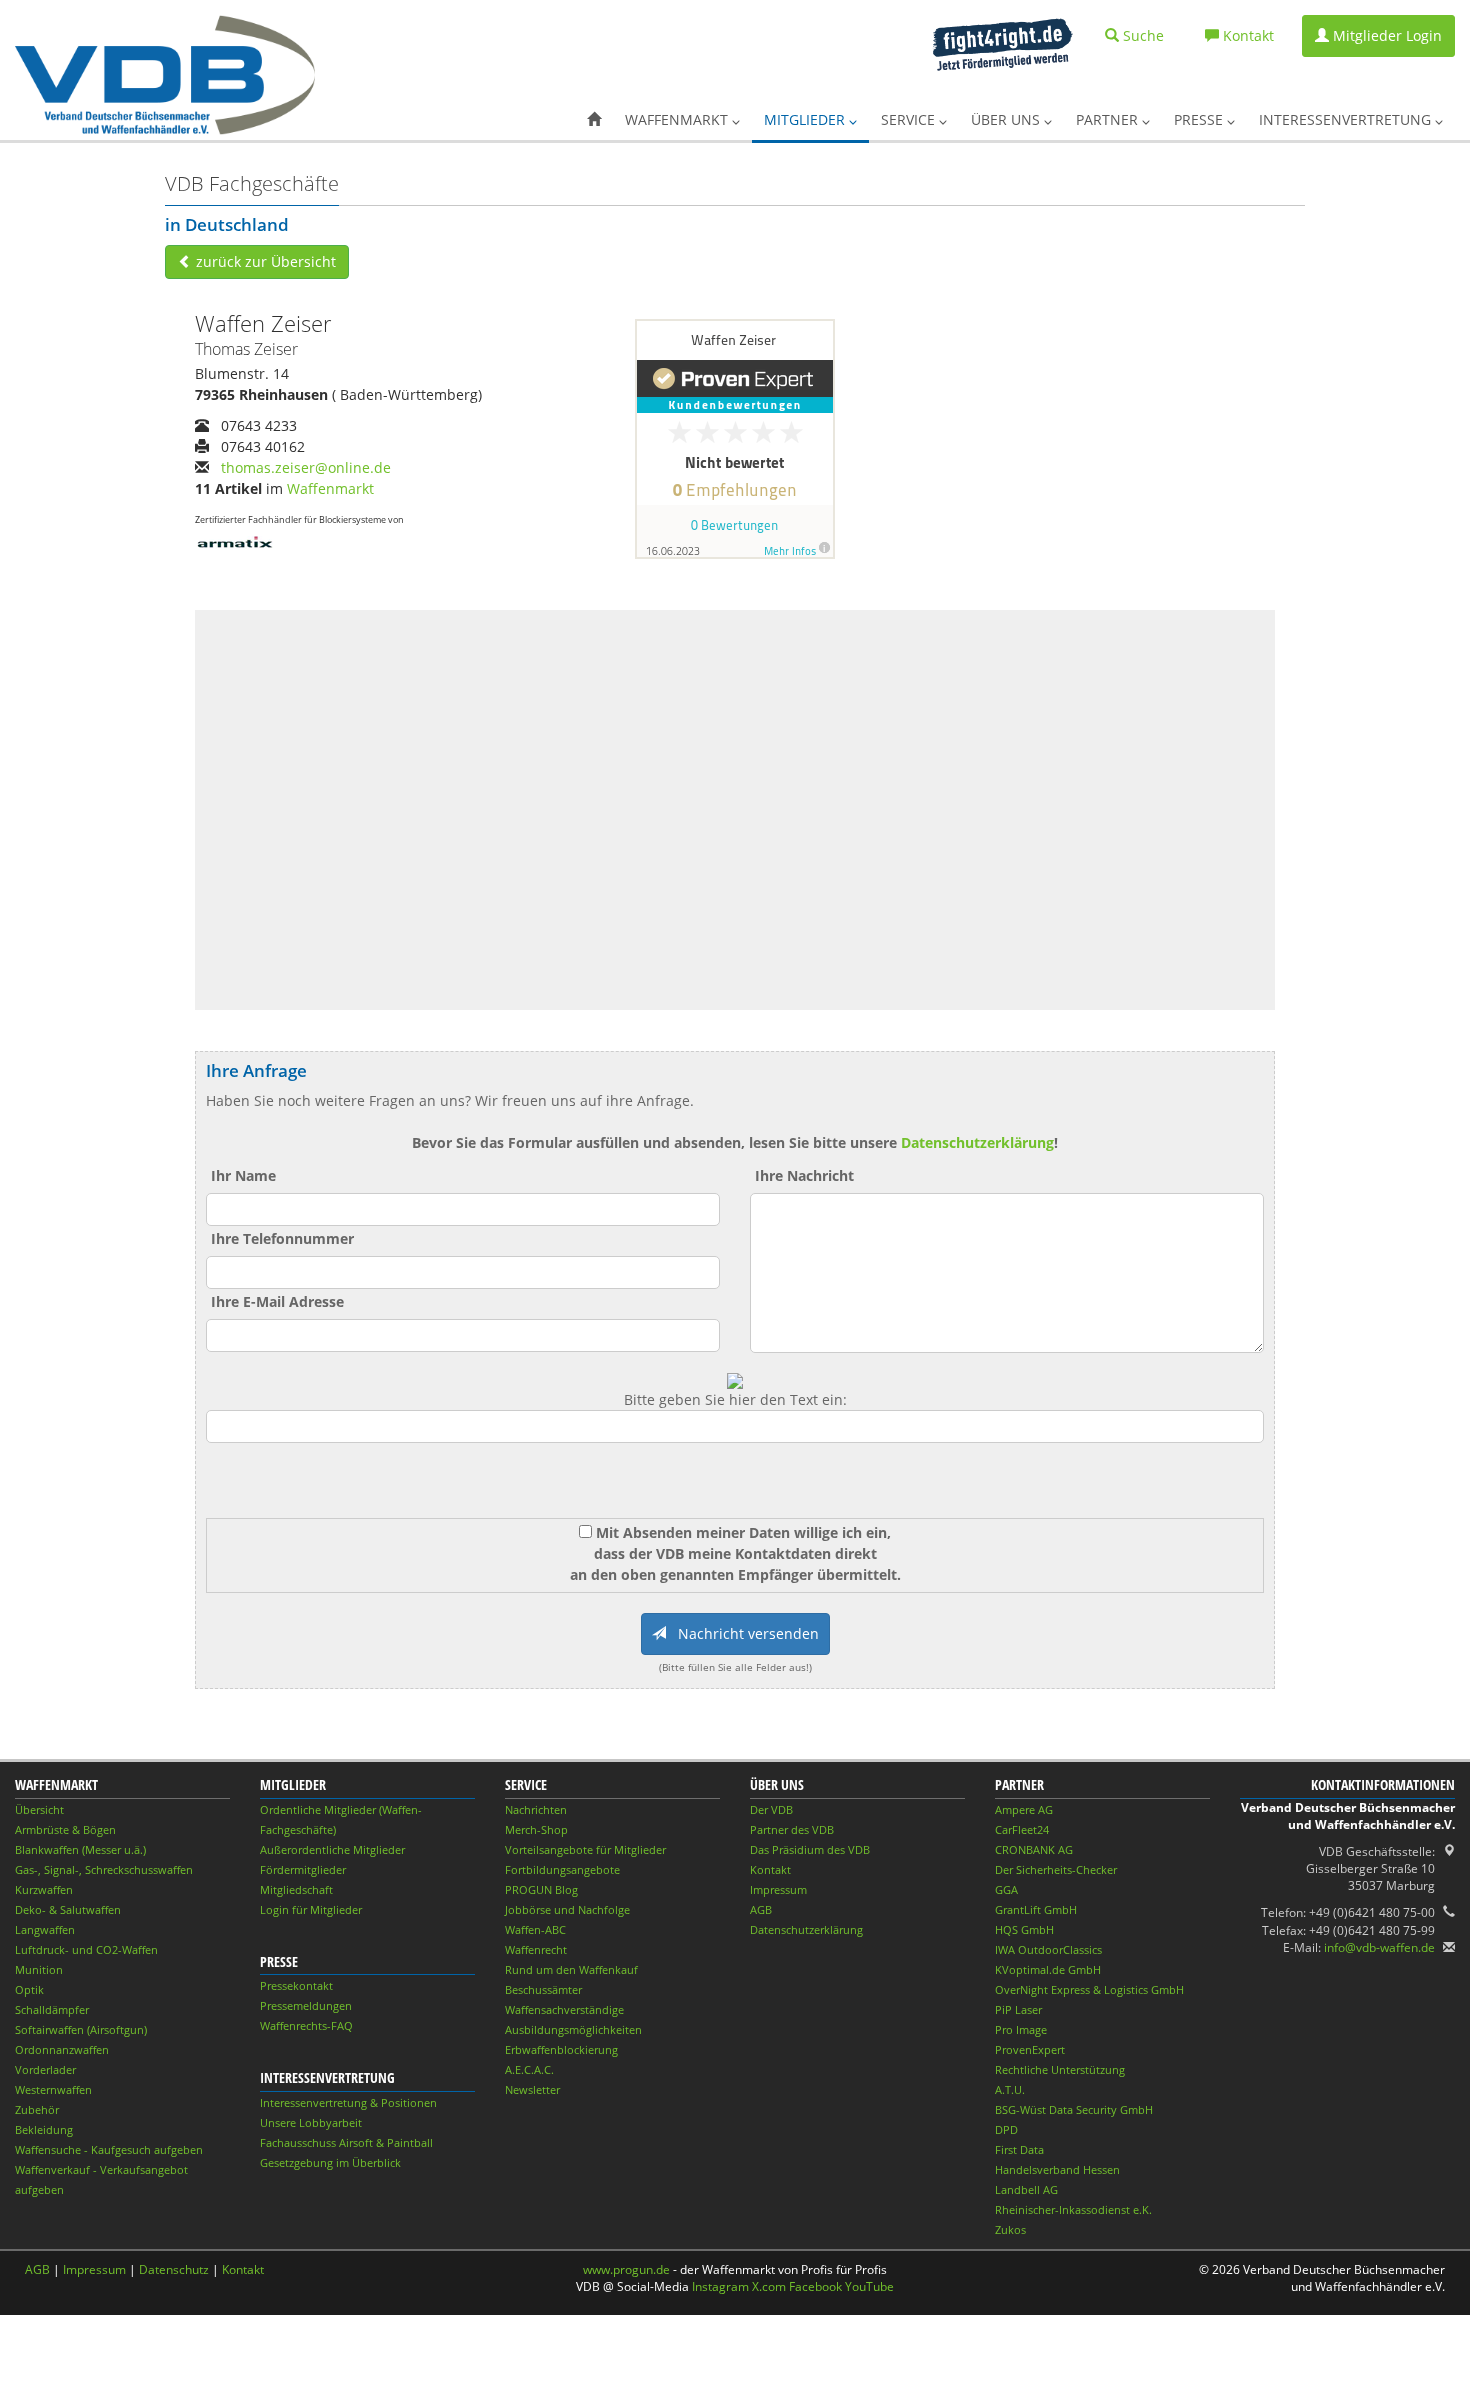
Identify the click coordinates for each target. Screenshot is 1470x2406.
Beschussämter (543, 1989)
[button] (594, 120)
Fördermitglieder (303, 1869)
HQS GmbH (1024, 1929)
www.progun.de (626, 2269)
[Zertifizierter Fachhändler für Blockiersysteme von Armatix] (235, 540)
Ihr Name (243, 1175)
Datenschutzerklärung (977, 1142)
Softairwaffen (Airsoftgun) (81, 2029)
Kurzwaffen (44, 1889)
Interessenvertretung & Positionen (348, 2102)
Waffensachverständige (564, 2009)
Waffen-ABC (535, 1929)
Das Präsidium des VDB (810, 1849)
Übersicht (39, 1809)
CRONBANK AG (1034, 1849)
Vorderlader (45, 2069)
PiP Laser (1018, 2009)
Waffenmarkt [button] (678, 119)
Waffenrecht (536, 1949)
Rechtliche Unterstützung (1060, 2069)
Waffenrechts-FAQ (306, 2025)
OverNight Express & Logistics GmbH (1089, 1989)
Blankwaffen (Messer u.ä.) (80, 1849)
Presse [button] (1200, 119)
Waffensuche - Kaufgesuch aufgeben (109, 2149)
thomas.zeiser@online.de (306, 467)
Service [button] (910, 119)
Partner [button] (1109, 119)
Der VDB (771, 1809)
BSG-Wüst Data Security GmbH (1074, 2109)
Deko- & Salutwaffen (68, 1909)
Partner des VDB (792, 1829)
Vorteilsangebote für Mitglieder (585, 1849)
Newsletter (532, 2089)
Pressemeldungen (306, 2005)
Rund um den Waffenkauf (571, 1969)
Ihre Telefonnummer (282, 1238)
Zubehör (37, 2109)
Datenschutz (174, 2269)
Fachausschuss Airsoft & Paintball (346, 2142)
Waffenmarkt (330, 488)
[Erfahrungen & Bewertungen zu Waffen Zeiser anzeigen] (735, 436)
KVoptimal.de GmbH (1048, 1969)
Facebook (815, 2286)
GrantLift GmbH (1036, 1909)
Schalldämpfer (52, 2009)
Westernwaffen (53, 2089)
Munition (39, 1969)
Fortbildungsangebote (562, 1869)
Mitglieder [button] (806, 119)
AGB (761, 1909)
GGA (1006, 1889)
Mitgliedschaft (296, 1889)
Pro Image (1021, 2029)
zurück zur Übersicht (264, 261)
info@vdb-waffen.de (1379, 1947)
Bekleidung (44, 2129)
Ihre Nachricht (804, 1175)
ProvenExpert (1030, 2049)
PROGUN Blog (541, 1889)
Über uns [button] (1007, 119)
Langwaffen (45, 1929)
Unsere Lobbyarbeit (311, 2122)
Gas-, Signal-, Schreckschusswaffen (104, 1869)
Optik (29, 1989)
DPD (1006, 2129)
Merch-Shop (536, 1829)
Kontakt (770, 1869)
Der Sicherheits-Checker (1056, 1869)
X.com (769, 2286)
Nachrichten (536, 1809)
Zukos (1010, 2229)
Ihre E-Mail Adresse (277, 1301)
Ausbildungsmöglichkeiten (573, 2029)
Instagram (720, 2286)
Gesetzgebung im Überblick (330, 2162)
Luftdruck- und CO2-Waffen (86, 1949)
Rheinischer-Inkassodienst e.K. (1073, 2209)
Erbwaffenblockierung (561, 2049)
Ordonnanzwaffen (62, 2049)
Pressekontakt (296, 1985)
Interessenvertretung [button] (1347, 119)
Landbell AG (1026, 2189)
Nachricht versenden (742, 1633)
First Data (1019, 2149)
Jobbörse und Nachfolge (567, 1909)
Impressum (778, 1889)
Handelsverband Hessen (1057, 2169)
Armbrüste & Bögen (65, 1829)
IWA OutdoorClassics (1048, 1949)
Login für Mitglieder (311, 1909)
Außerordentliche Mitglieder (332, 1849)
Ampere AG (1024, 1809)
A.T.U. (1010, 2089)
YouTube (869, 2286)
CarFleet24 (1022, 1829)
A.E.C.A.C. (529, 2069)
